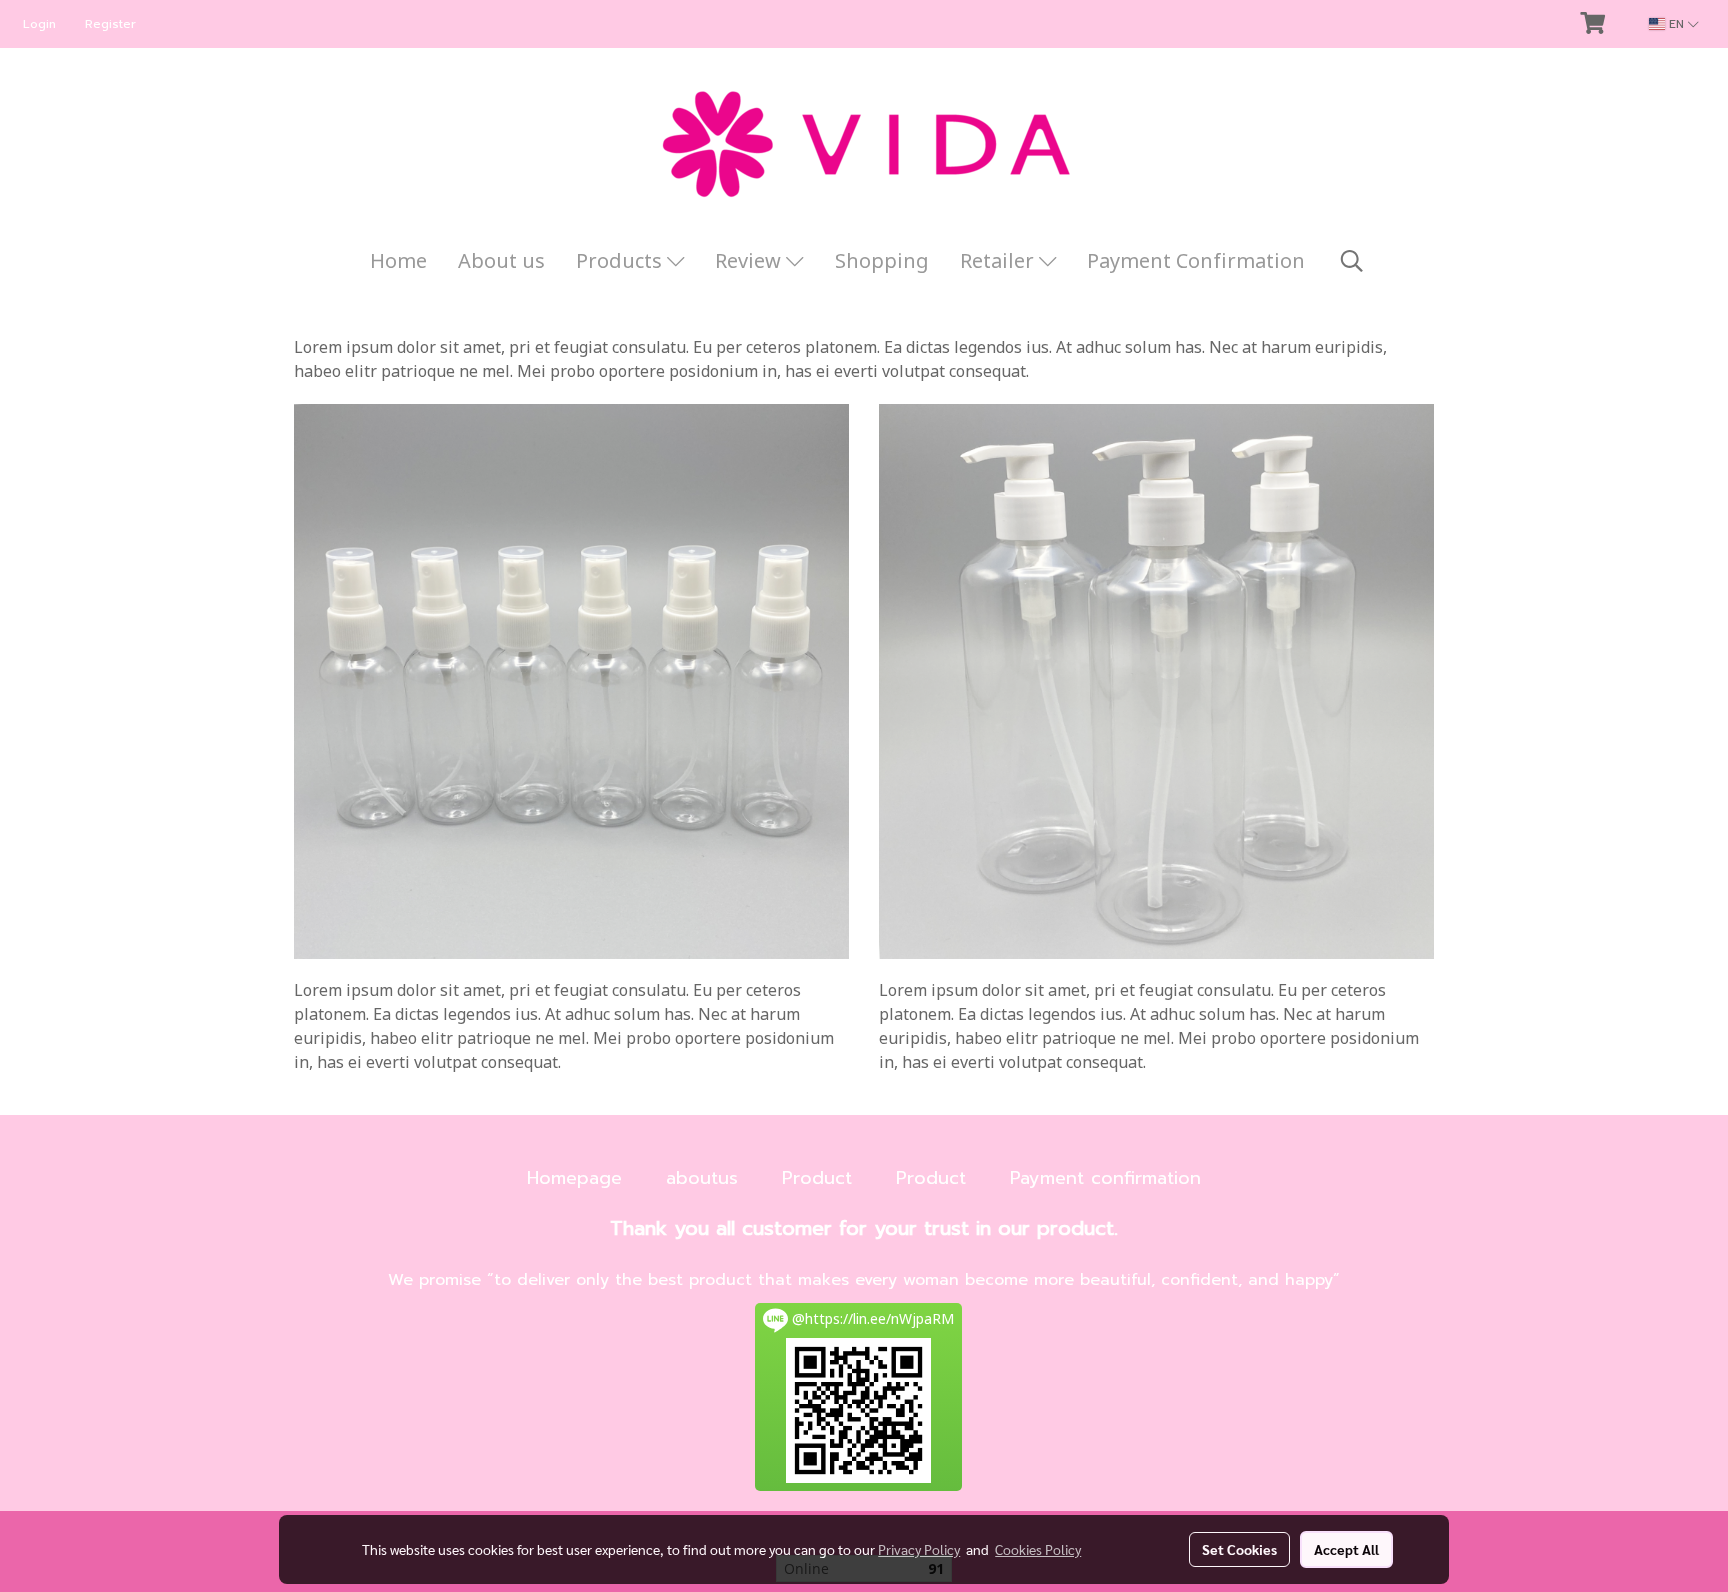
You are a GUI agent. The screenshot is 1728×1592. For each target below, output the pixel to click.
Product (817, 1178)
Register (110, 24)
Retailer (999, 262)
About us (501, 262)
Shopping (882, 262)
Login (39, 24)
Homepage (574, 1178)
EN (1676, 24)
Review (750, 262)
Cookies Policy (1038, 1549)
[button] (1352, 261)
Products (621, 262)
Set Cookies (1239, 1549)
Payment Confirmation (1196, 262)
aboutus (702, 1178)
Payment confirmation (1105, 1178)
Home (398, 262)
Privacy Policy (919, 1549)
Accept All (1346, 1549)
